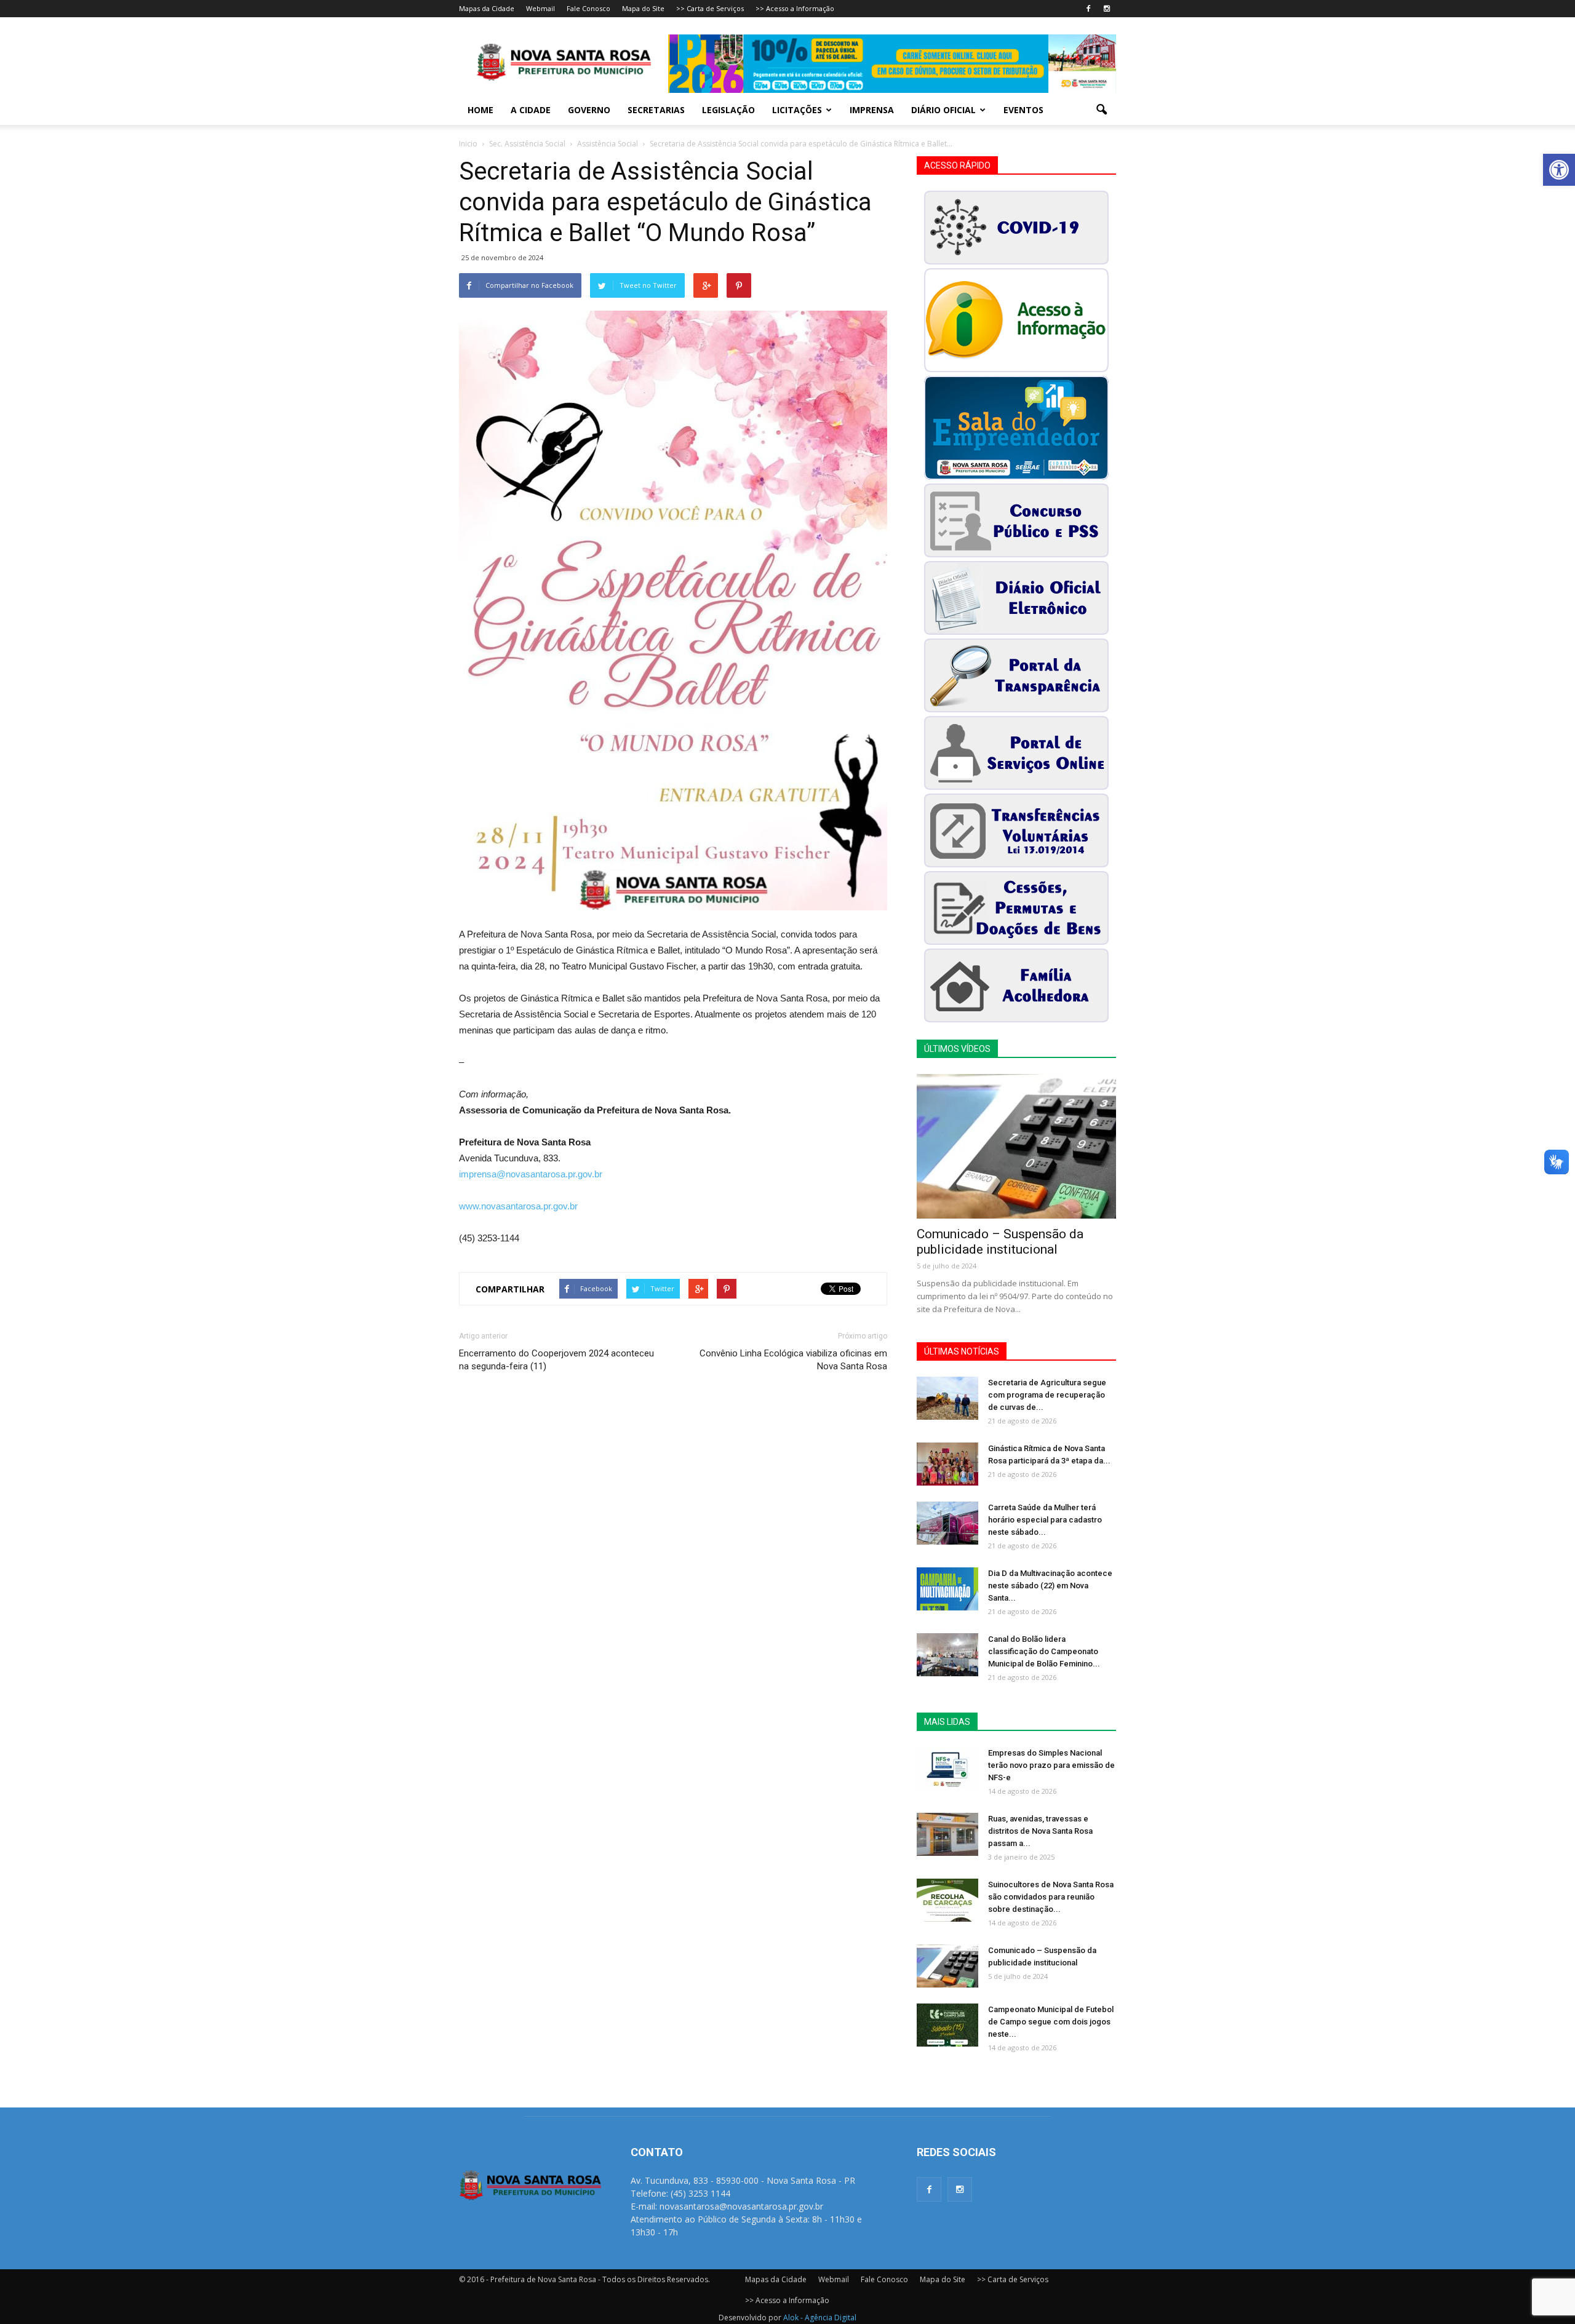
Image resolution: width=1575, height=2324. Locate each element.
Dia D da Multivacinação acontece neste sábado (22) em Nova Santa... (1050, 1586)
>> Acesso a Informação (795, 8)
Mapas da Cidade (487, 8)
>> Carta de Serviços (710, 8)
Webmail (540, 8)
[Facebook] (1088, 9)
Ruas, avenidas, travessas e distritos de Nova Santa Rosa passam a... (1040, 1831)
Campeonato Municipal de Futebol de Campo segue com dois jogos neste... (1051, 2022)
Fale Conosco (588, 8)
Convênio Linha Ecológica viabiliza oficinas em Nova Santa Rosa (793, 1360)
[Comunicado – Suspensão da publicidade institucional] (1016, 1146)
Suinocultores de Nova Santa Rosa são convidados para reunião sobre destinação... (1051, 1897)
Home (480, 110)
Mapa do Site (643, 8)
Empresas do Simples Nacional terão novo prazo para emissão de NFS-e (1051, 1765)
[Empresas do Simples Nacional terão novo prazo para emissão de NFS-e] (947, 1769)
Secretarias (656, 110)
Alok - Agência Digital (820, 2318)
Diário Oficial (943, 110)
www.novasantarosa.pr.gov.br (518, 1206)
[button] (1559, 170)
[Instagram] (1107, 9)
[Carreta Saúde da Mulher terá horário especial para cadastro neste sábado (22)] (947, 1523)
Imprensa (872, 110)
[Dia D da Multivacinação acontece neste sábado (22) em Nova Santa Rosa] (947, 1589)
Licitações (797, 110)
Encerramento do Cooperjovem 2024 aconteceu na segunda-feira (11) (556, 1360)
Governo (589, 110)
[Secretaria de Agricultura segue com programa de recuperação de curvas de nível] (947, 1398)
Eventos (1023, 110)
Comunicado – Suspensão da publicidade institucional (1000, 1242)
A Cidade (531, 110)
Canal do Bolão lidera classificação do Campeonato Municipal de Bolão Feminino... (1044, 1651)
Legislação (728, 110)
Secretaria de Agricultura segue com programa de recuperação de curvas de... (1047, 1395)
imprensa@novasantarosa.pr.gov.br (531, 1174)
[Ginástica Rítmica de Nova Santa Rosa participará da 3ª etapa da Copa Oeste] (947, 1464)
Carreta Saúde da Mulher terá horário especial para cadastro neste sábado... (1045, 1520)
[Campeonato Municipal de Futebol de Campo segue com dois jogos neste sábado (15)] (947, 2025)
